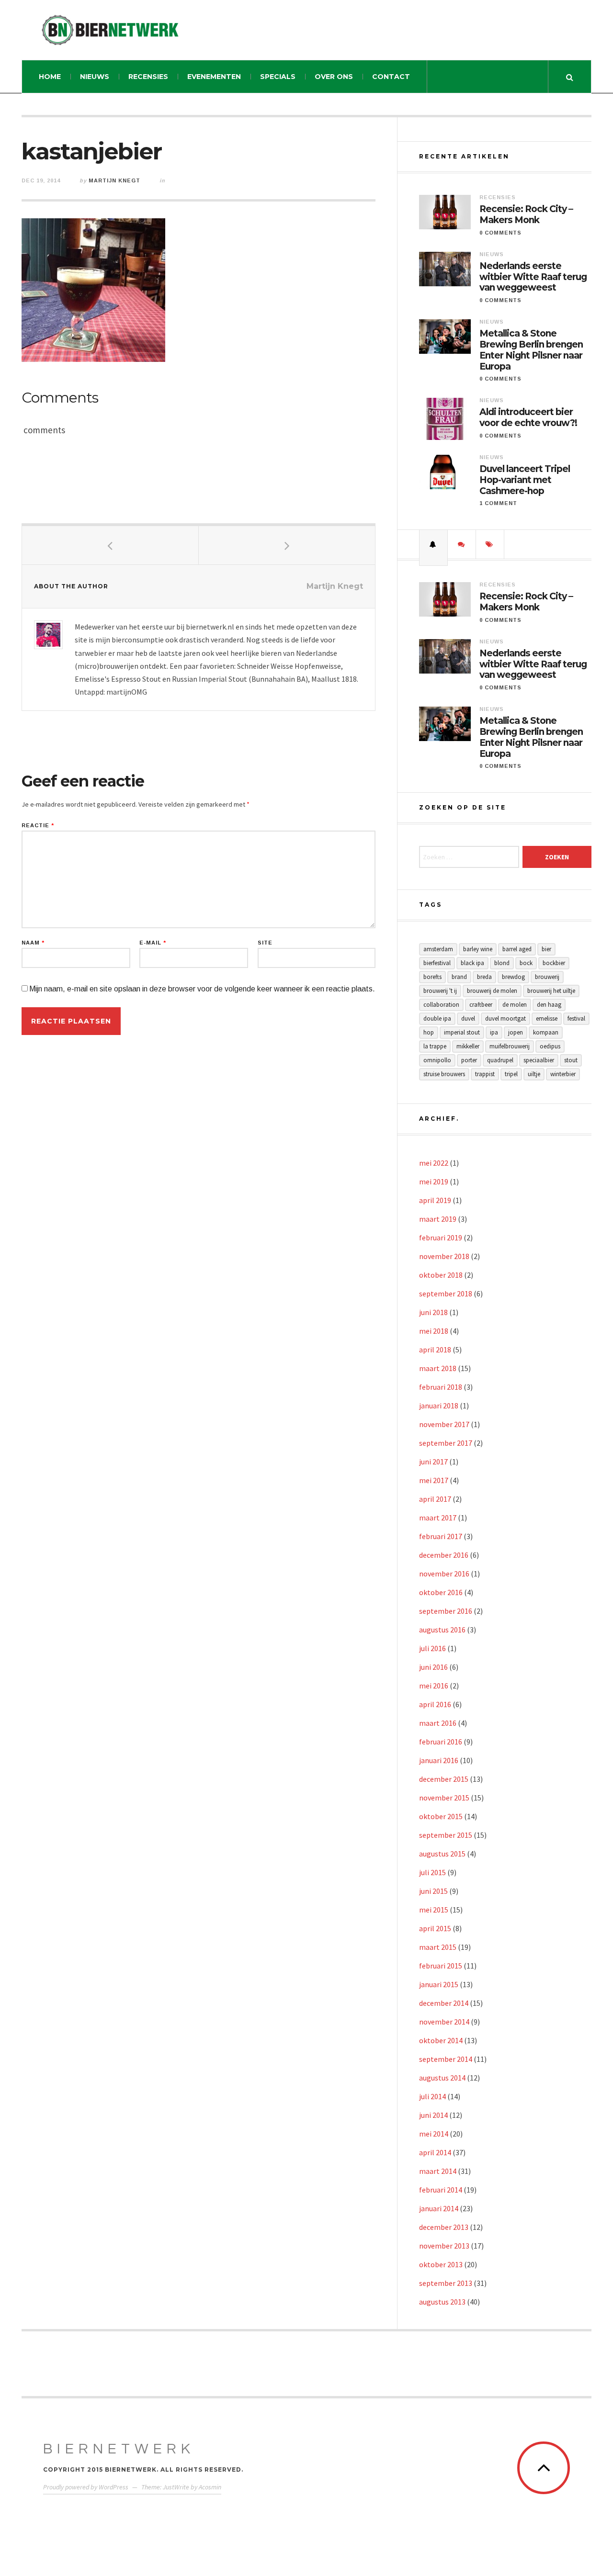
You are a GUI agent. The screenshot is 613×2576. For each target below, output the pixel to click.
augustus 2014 (442, 2078)
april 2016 (435, 1704)
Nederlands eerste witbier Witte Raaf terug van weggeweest (533, 277)
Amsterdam (438, 949)
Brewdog (513, 977)
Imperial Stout (462, 1032)
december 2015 (444, 1779)
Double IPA (437, 1018)
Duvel (468, 1018)
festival (576, 1018)
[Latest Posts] (433, 544)
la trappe (435, 1046)
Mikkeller (468, 1046)
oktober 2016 (441, 1592)
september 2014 (446, 2059)
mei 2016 (434, 1686)
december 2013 (444, 2227)
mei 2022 (434, 1163)
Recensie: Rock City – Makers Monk (526, 215)
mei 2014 (434, 2134)
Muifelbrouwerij (510, 1046)
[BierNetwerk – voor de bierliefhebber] (110, 30)
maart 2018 (438, 1368)
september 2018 (446, 1294)
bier (546, 949)
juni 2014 (433, 2115)
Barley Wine (478, 949)
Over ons (334, 77)
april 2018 (435, 1350)
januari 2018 (439, 1406)
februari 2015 (441, 1966)
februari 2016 (441, 1742)
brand (459, 977)
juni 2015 (433, 1891)
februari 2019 (441, 1237)
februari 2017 (441, 1536)
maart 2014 (438, 2171)
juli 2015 (432, 1872)
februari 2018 (441, 1387)
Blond (502, 963)
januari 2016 (439, 1760)
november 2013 (444, 2246)
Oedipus (550, 1046)
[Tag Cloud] (490, 544)
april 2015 (435, 1928)
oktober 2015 (441, 1816)
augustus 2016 (442, 1630)
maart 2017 (438, 1518)
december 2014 (444, 2003)
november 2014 (444, 2022)
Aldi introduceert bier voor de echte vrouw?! (528, 418)
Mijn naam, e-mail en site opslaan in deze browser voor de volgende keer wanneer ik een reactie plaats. (202, 989)
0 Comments (500, 233)
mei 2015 (434, 1910)
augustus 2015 (442, 1854)
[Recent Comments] (462, 544)
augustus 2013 (442, 2302)
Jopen (516, 1032)
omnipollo (437, 1060)
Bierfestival (437, 963)
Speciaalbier (539, 1060)
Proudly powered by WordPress (86, 2487)
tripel (511, 1074)
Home (50, 77)
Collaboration (441, 1005)
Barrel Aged (517, 949)
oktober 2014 (441, 2040)
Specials (278, 77)
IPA (494, 1032)
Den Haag (549, 1005)
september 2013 (446, 2283)
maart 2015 (438, 1947)
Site (265, 943)
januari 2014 (439, 2208)
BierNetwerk (119, 2449)
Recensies (148, 77)
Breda (484, 977)
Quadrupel (500, 1060)
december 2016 (444, 1555)
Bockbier (554, 963)
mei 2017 (434, 1480)
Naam (33, 943)
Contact (391, 77)
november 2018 (444, 1256)
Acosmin (210, 2487)
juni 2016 (433, 1667)
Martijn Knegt (114, 180)
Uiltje (534, 1074)
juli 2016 (432, 1648)
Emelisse (547, 1018)
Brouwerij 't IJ (440, 991)
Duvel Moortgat (505, 1018)
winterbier (563, 1074)
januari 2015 (439, 1984)
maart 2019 (438, 1219)
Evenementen (214, 77)
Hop (429, 1032)
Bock (526, 963)
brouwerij (547, 977)
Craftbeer (481, 1005)
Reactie (38, 826)
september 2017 (446, 1443)
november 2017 (444, 1424)
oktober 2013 (441, 2264)
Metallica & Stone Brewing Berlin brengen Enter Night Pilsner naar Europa (531, 350)
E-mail (153, 943)
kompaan (546, 1032)
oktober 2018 (441, 1275)
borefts (432, 977)
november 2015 (444, 1798)
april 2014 (435, 2152)
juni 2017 (433, 1462)
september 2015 (446, 1835)
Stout (571, 1060)
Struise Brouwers (444, 1074)
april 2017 (435, 1499)
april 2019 (435, 1200)
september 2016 (446, 1611)
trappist (485, 1074)
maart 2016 (438, 1723)
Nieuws (95, 77)
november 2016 (444, 1574)
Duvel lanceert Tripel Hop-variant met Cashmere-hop (525, 480)
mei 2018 (434, 1331)
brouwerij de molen (492, 991)
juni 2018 (433, 1312)
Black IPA (472, 963)
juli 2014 (432, 2096)
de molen (515, 1005)
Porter (469, 1060)
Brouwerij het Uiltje (551, 991)
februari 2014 (441, 2190)
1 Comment (498, 503)
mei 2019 (434, 1181)
